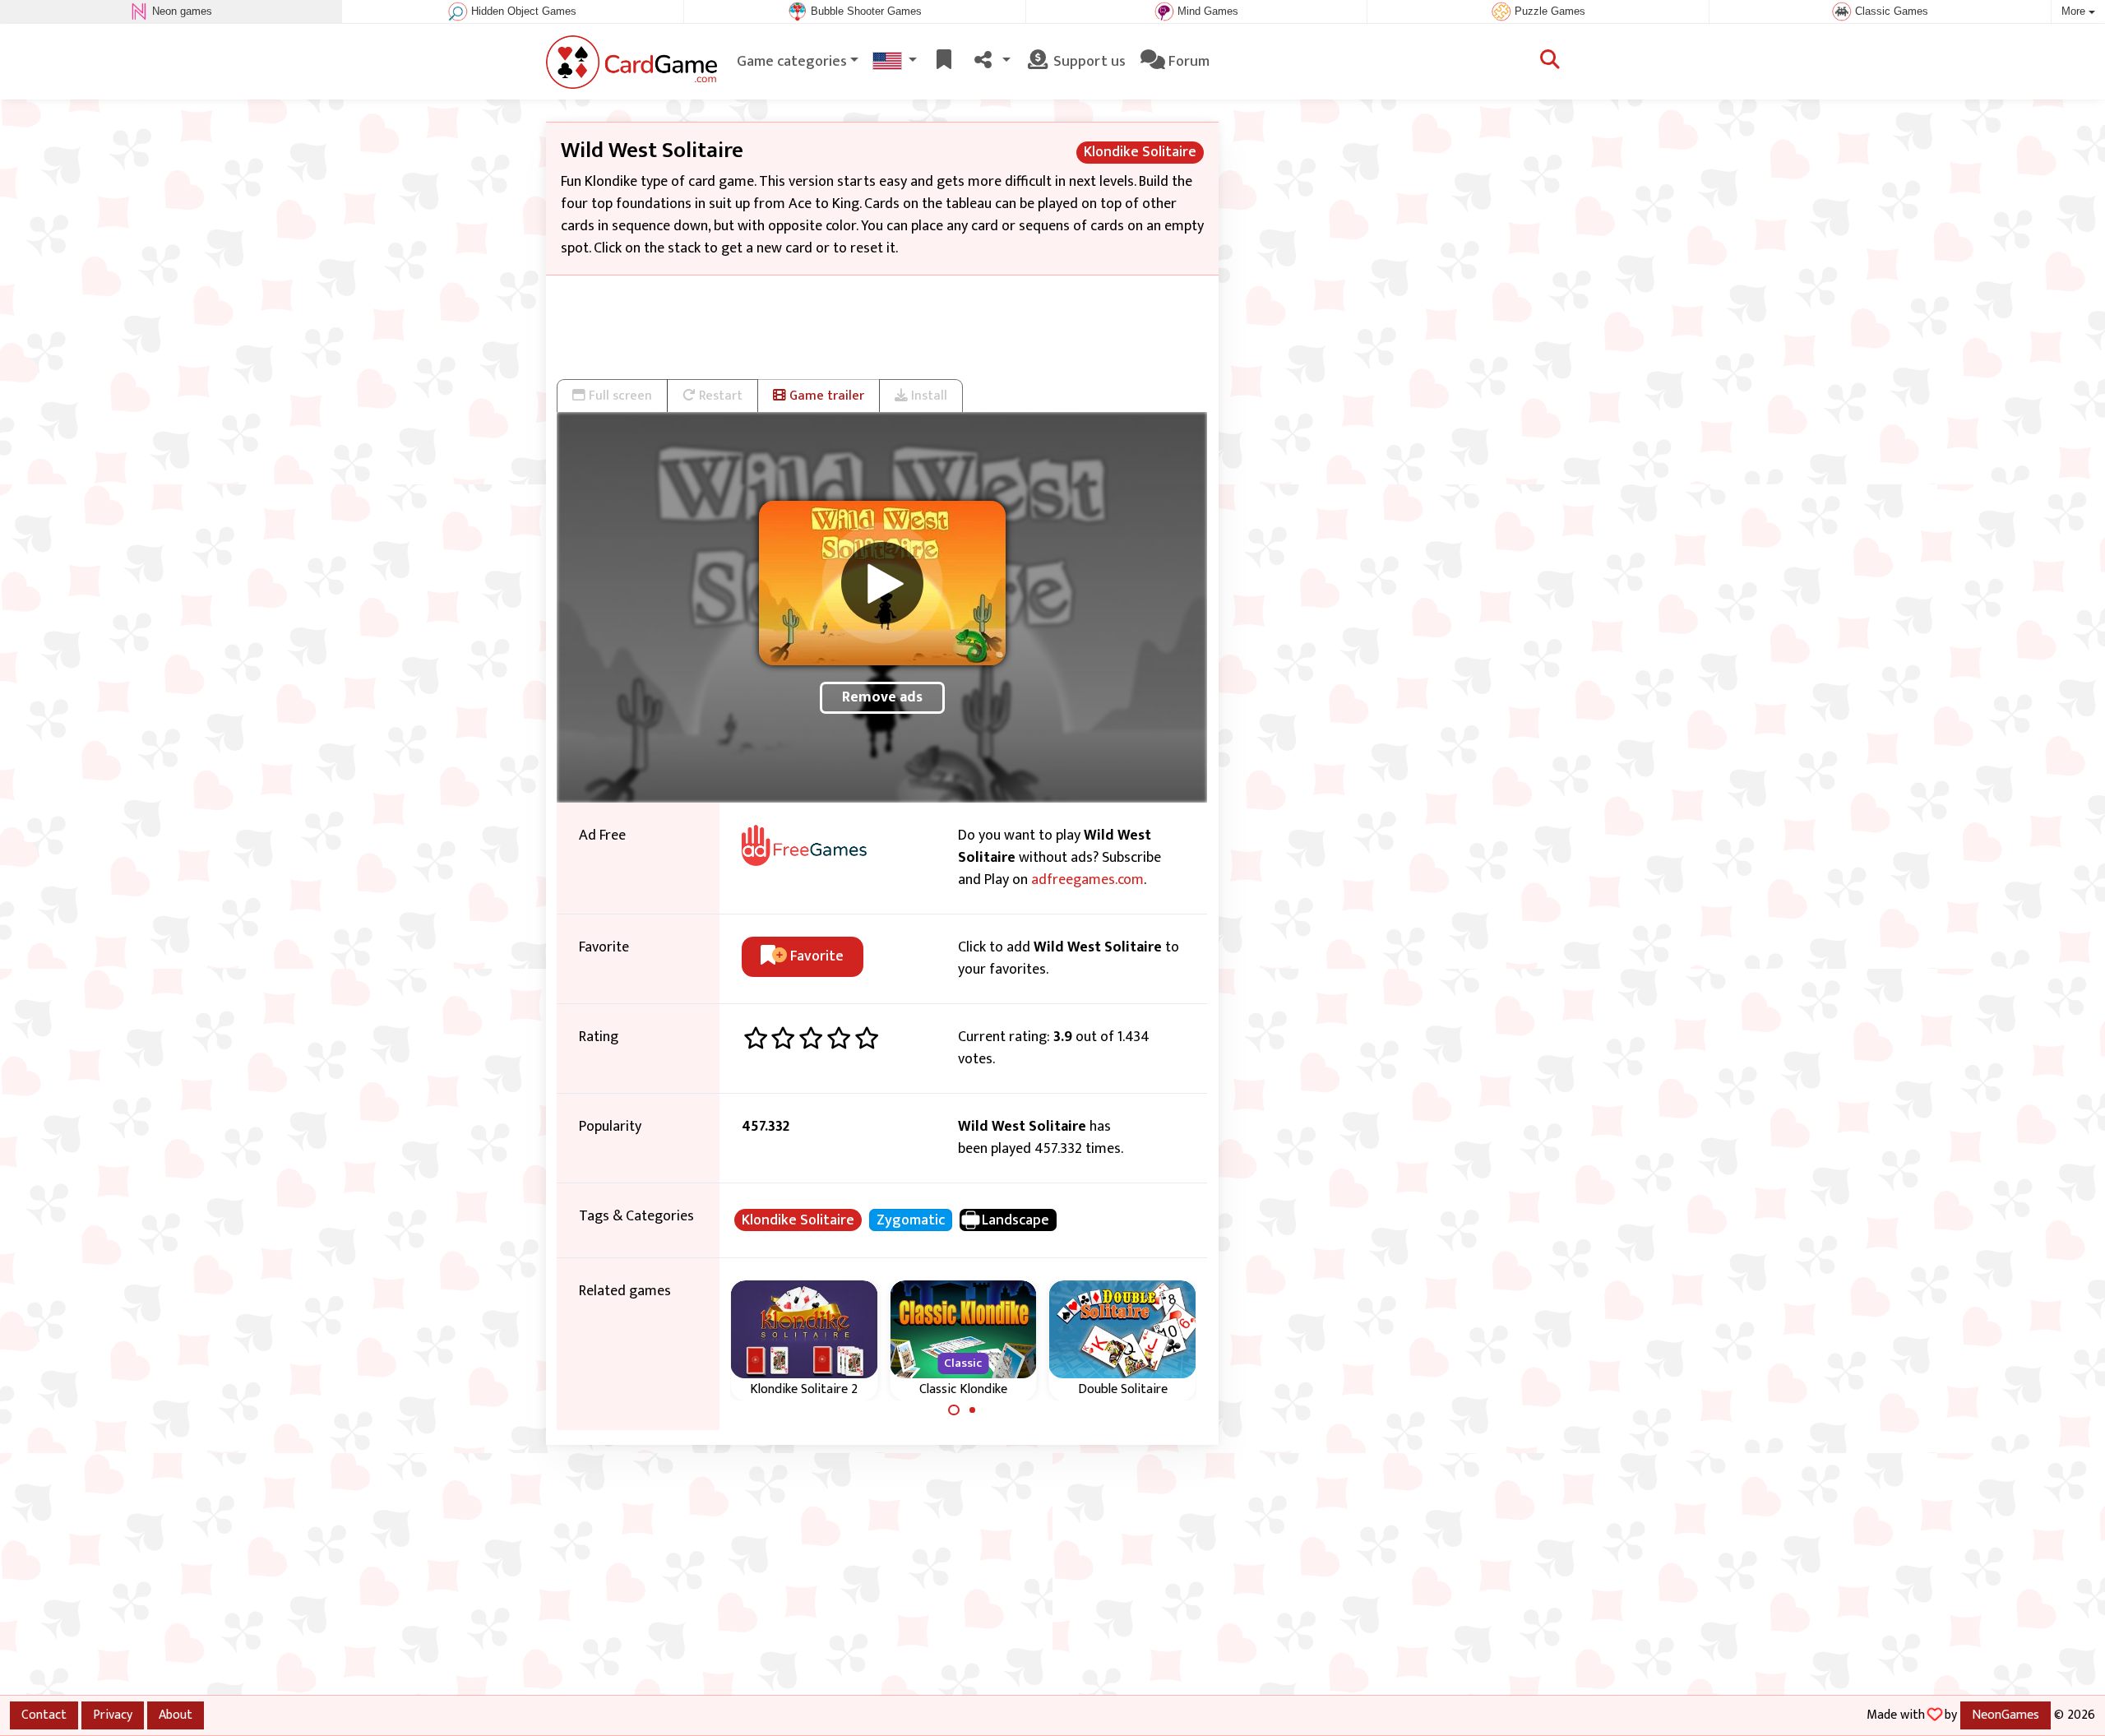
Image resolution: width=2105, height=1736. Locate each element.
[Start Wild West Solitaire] (882, 583)
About (176, 1715)
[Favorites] (944, 62)
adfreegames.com (1087, 880)
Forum (1187, 62)
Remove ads (882, 697)
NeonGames (2006, 1715)
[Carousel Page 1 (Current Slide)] (954, 1410)
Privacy (113, 1715)
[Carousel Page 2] (973, 1410)
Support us (1088, 62)
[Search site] (1550, 62)
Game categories (792, 62)
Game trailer (825, 396)
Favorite (815, 956)
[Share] (991, 62)
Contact (44, 1715)
